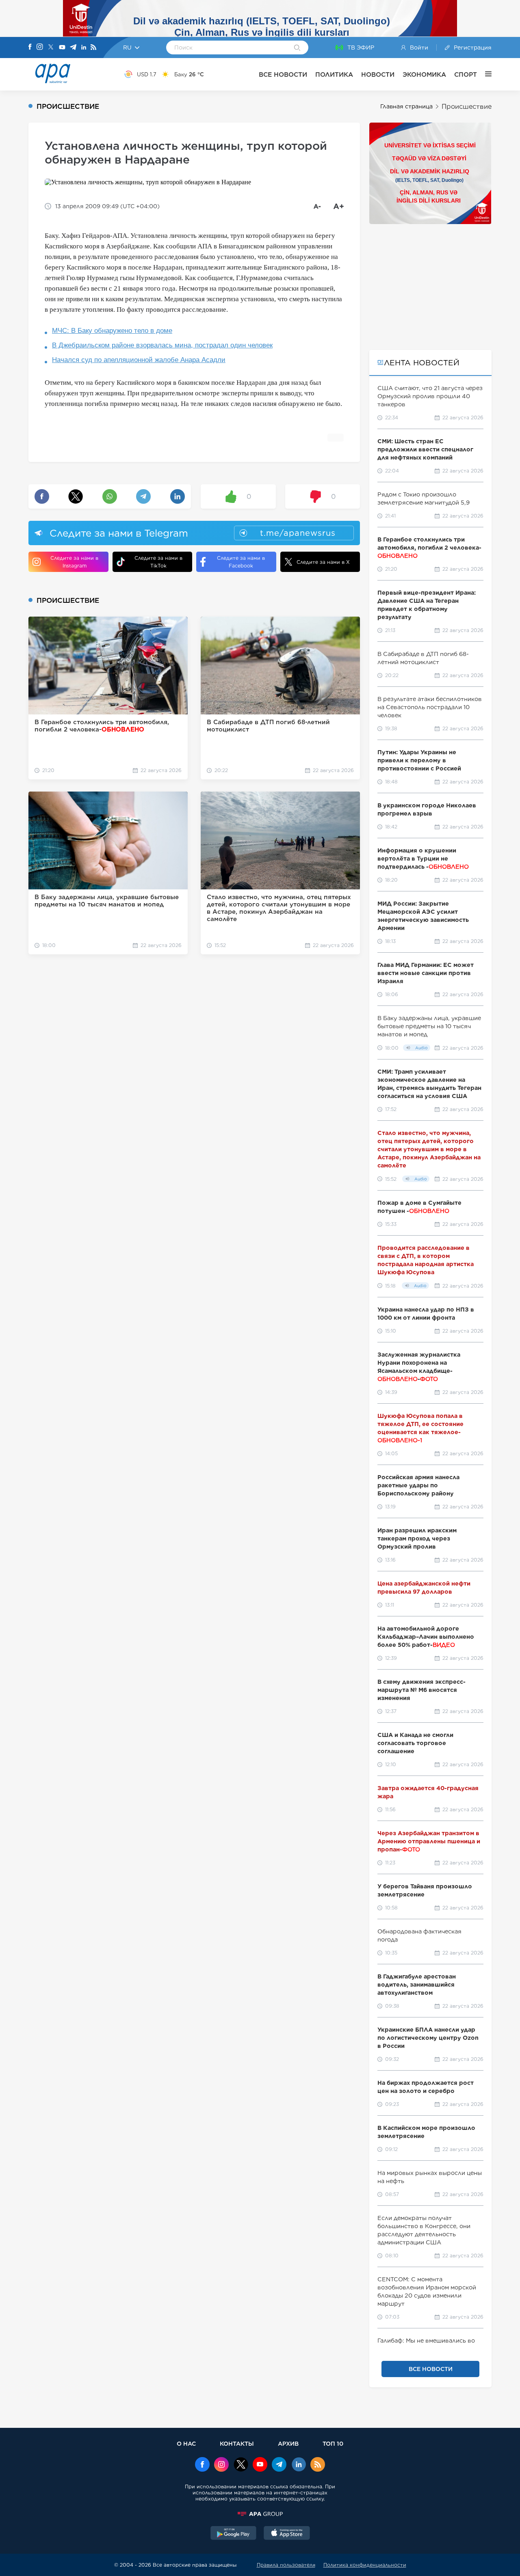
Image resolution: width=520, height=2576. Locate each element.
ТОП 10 (333, 2443)
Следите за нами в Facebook (241, 562)
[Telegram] (73, 48)
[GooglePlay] (234, 2534)
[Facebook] (30, 47)
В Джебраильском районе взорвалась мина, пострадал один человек (162, 345)
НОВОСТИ (378, 74)
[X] (51, 48)
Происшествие (467, 107)
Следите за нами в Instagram (74, 562)
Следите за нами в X (323, 562)
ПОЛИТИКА (334, 74)
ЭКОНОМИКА (424, 74)
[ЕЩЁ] (484, 74)
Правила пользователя (286, 2565)
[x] (241, 2465)
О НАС (186, 2443)
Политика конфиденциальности (365, 2565)
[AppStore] (287, 2534)
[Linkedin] (84, 48)
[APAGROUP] (260, 2514)
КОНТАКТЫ (237, 2443)
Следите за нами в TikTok (158, 562)
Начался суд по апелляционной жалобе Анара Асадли (139, 360)
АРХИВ (288, 2443)
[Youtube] (62, 48)
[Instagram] (40, 47)
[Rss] (93, 48)
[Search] (297, 48)
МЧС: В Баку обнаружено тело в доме (112, 331)
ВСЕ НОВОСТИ (283, 74)
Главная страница (406, 106)
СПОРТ (466, 74)
